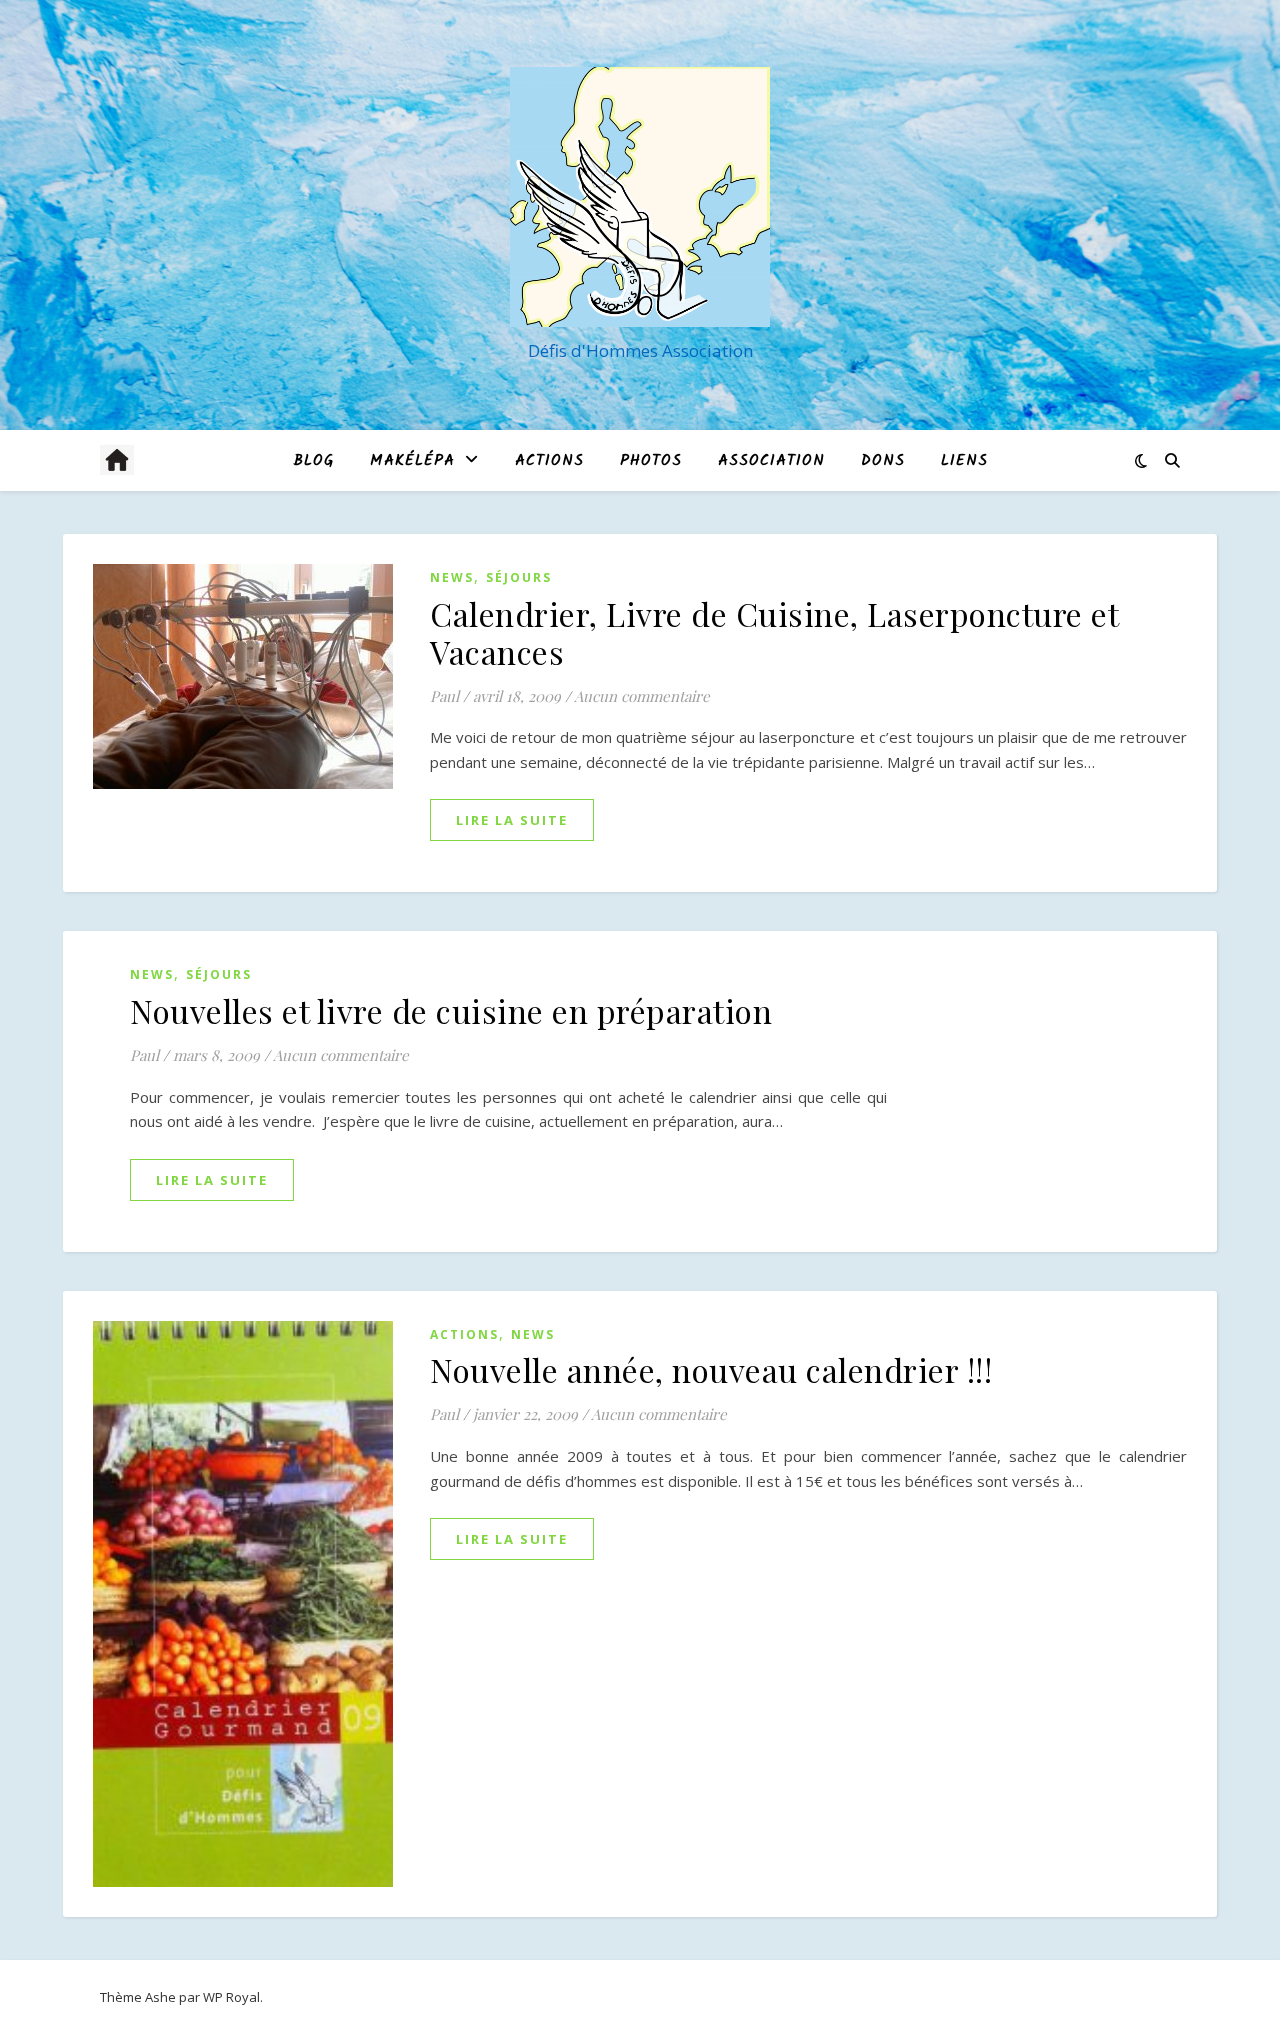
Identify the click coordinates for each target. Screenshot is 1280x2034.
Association (771, 461)
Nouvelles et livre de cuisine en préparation (451, 1010)
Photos (651, 461)
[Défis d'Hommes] (640, 197)
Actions (549, 461)
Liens (964, 461)
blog (313, 461)
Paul (444, 696)
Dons (883, 461)
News (452, 577)
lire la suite (512, 820)
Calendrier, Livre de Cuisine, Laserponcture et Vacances (774, 632)
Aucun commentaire (642, 696)
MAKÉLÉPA (412, 461)
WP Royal (231, 1997)
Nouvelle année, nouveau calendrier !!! (711, 1369)
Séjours (519, 577)
